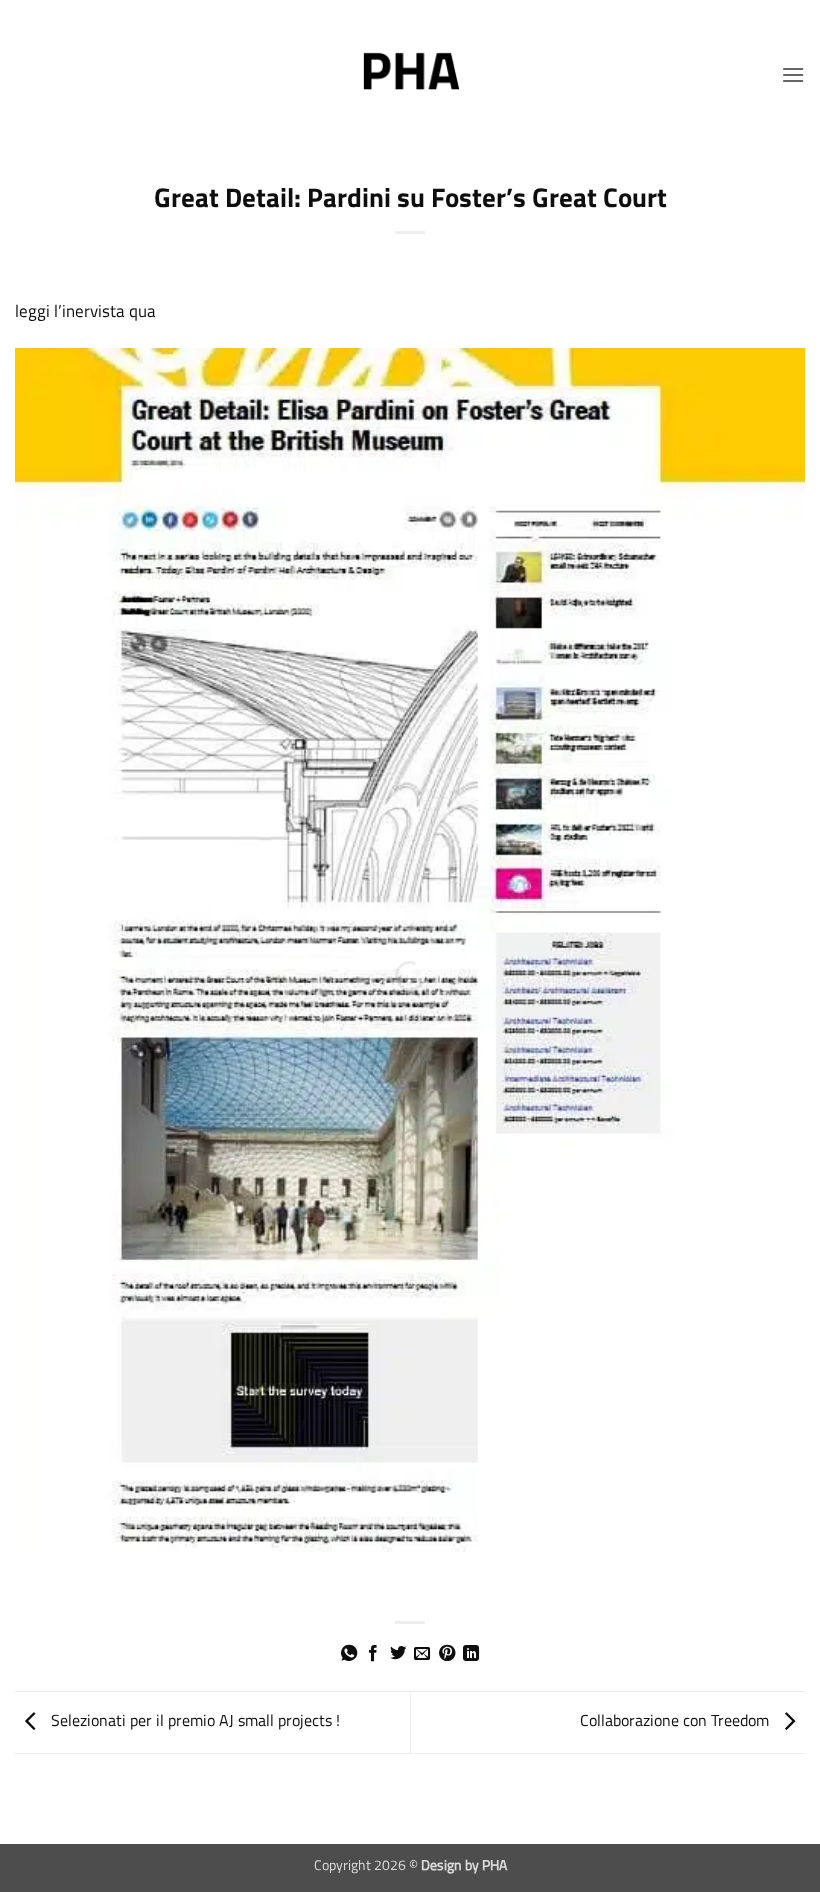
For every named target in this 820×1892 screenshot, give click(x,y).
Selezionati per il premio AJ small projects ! (193, 1720)
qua (142, 311)
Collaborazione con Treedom (676, 1720)
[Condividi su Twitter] (398, 1654)
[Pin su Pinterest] (447, 1654)
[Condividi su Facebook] (373, 1654)
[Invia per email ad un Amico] (422, 1654)
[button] (793, 74)
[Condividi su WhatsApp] (349, 1654)
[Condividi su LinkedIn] (471, 1654)
